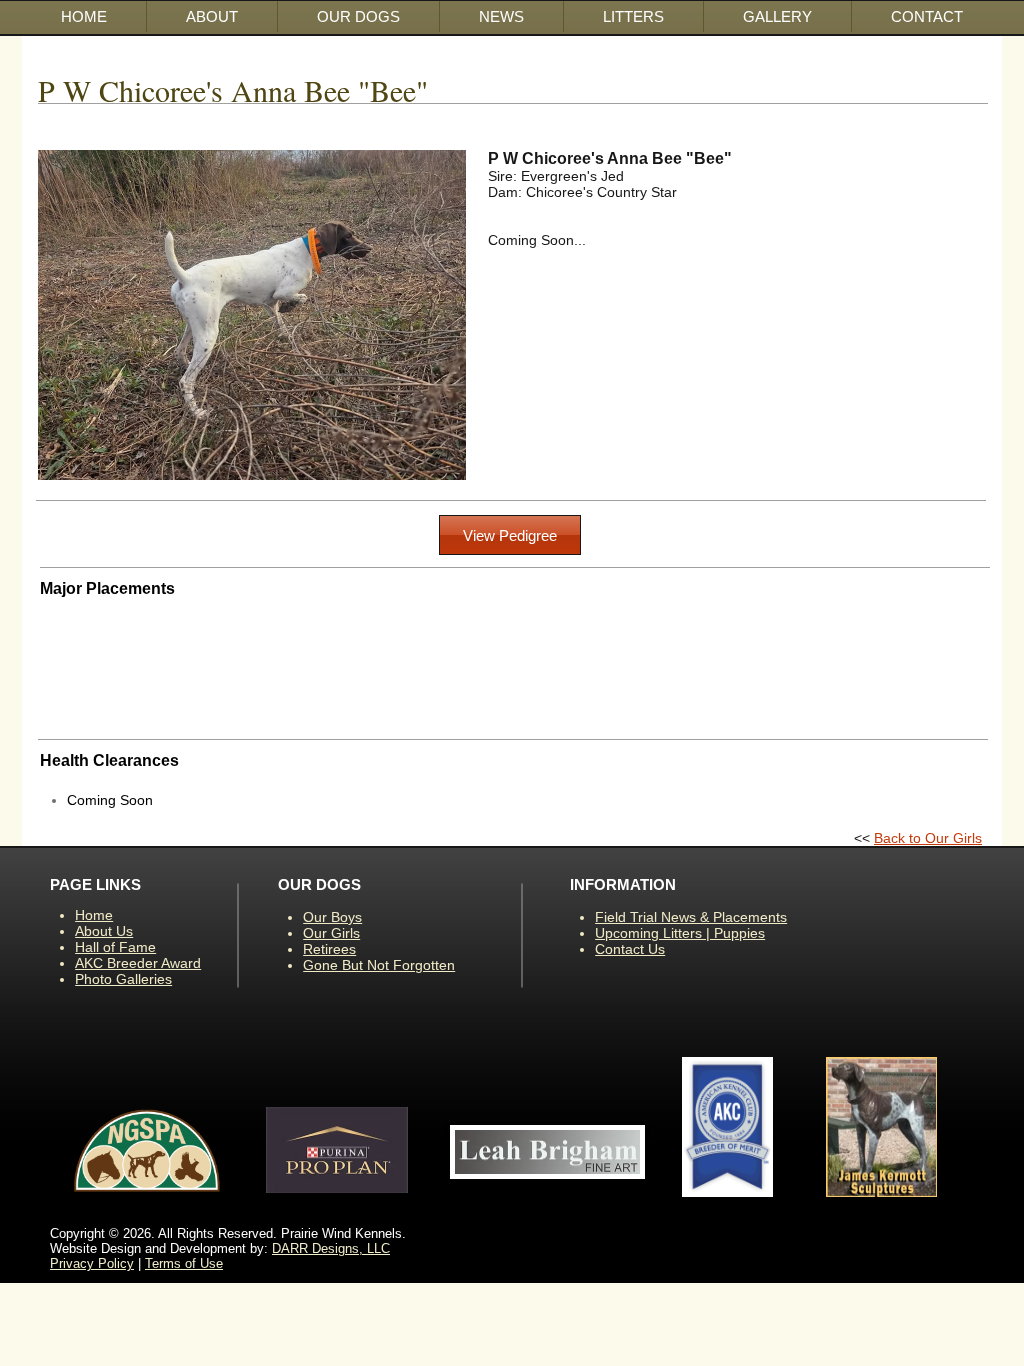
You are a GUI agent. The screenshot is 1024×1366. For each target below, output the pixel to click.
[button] (358, 16)
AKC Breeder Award (138, 963)
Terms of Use (184, 1263)
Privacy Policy (92, 1263)
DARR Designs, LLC (331, 1248)
